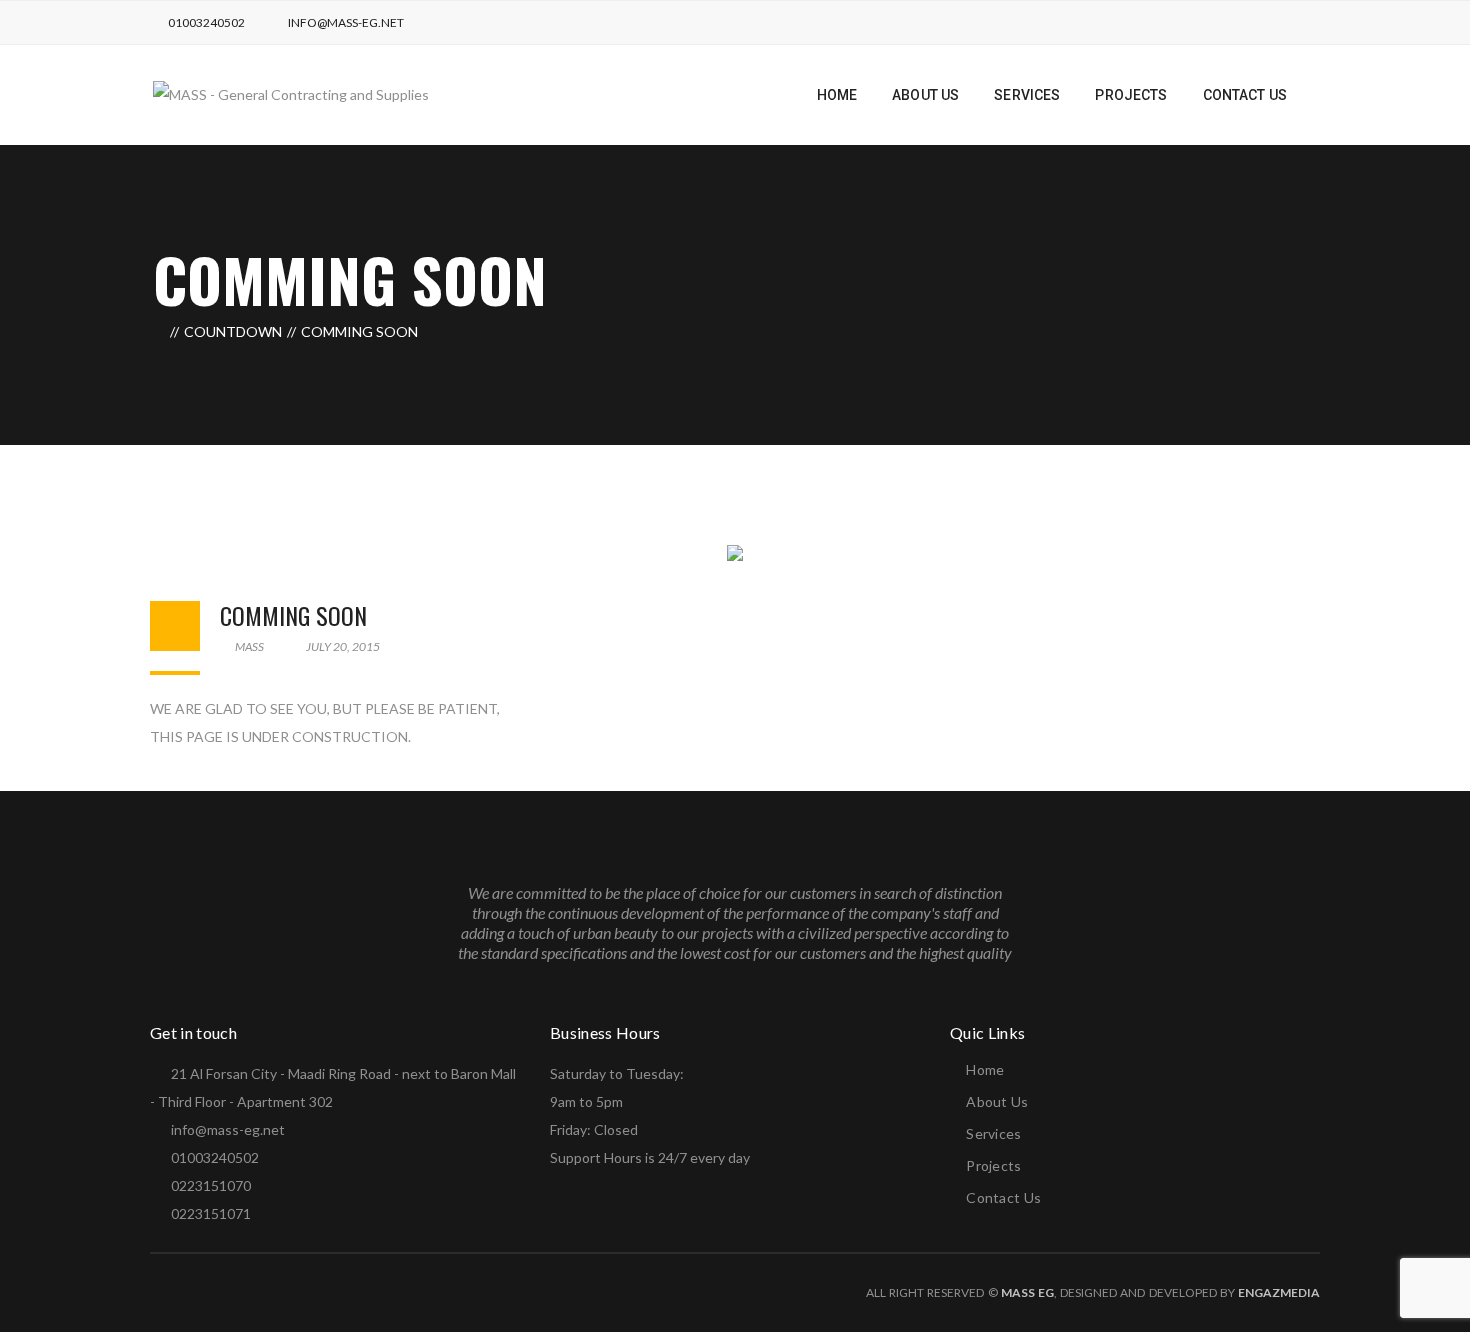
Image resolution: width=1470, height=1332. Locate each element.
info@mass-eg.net (346, 22)
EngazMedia (1279, 1292)
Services (993, 1133)
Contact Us (1003, 1197)
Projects (993, 1165)
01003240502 (206, 22)
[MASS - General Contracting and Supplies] (291, 93)
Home (985, 1069)
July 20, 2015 (342, 646)
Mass (248, 646)
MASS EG (1027, 1292)
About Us (997, 1101)
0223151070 (211, 1185)
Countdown (233, 331)
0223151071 (211, 1213)
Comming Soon (293, 615)
